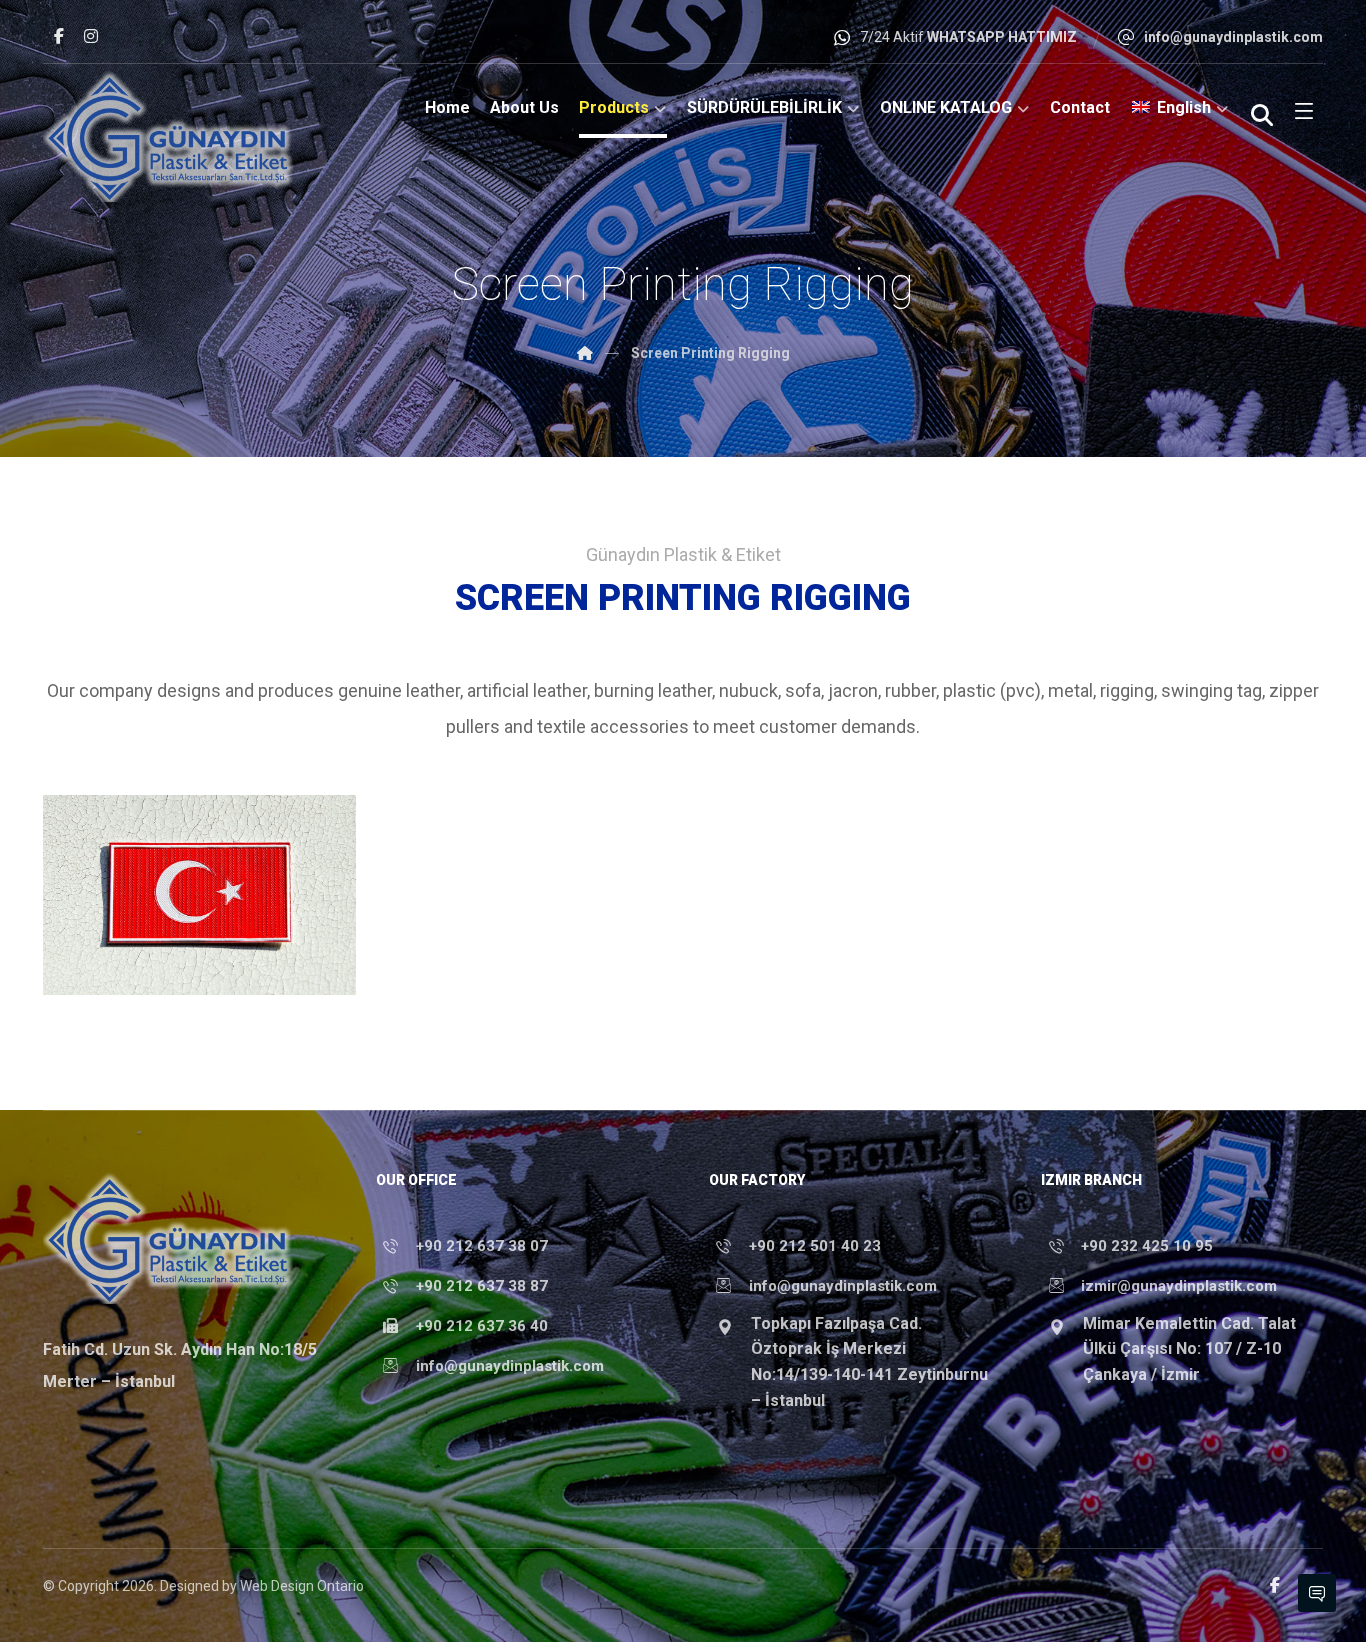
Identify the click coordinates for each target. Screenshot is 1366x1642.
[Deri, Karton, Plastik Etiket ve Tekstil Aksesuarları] (168, 135)
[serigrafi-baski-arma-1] (199, 895)
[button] (59, 36)
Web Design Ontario (302, 1586)
